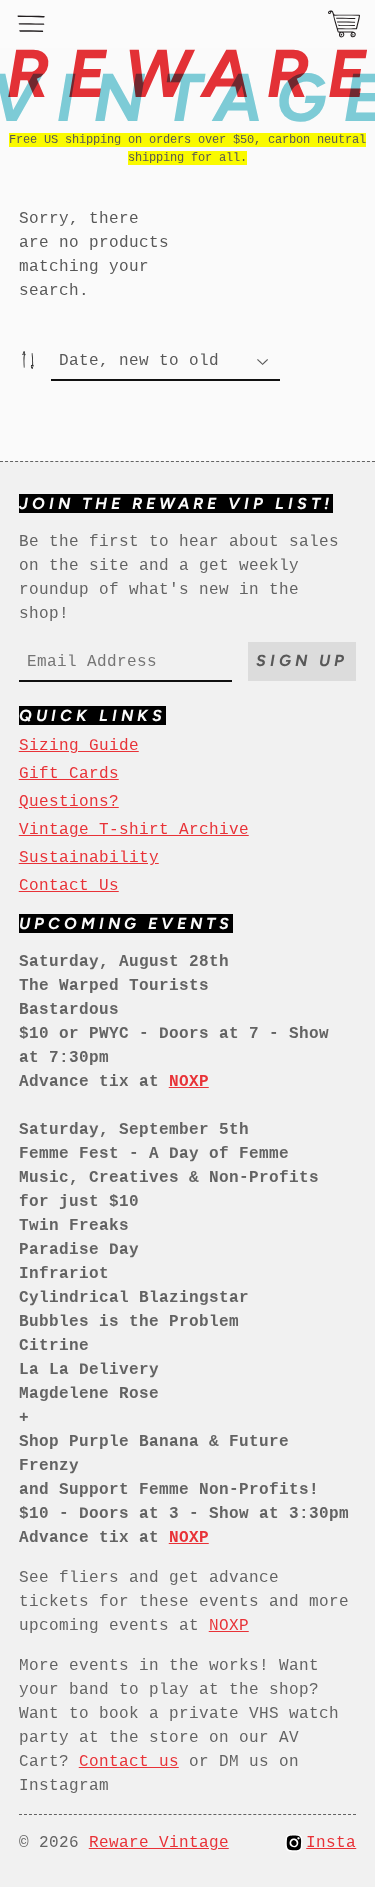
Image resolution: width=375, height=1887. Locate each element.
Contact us (129, 1762)
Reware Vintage (159, 1843)
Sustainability (89, 858)
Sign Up (302, 660)
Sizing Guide (79, 746)
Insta (331, 1843)
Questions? (69, 802)
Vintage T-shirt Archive (134, 830)
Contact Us (69, 886)
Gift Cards (69, 774)
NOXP (229, 1626)
